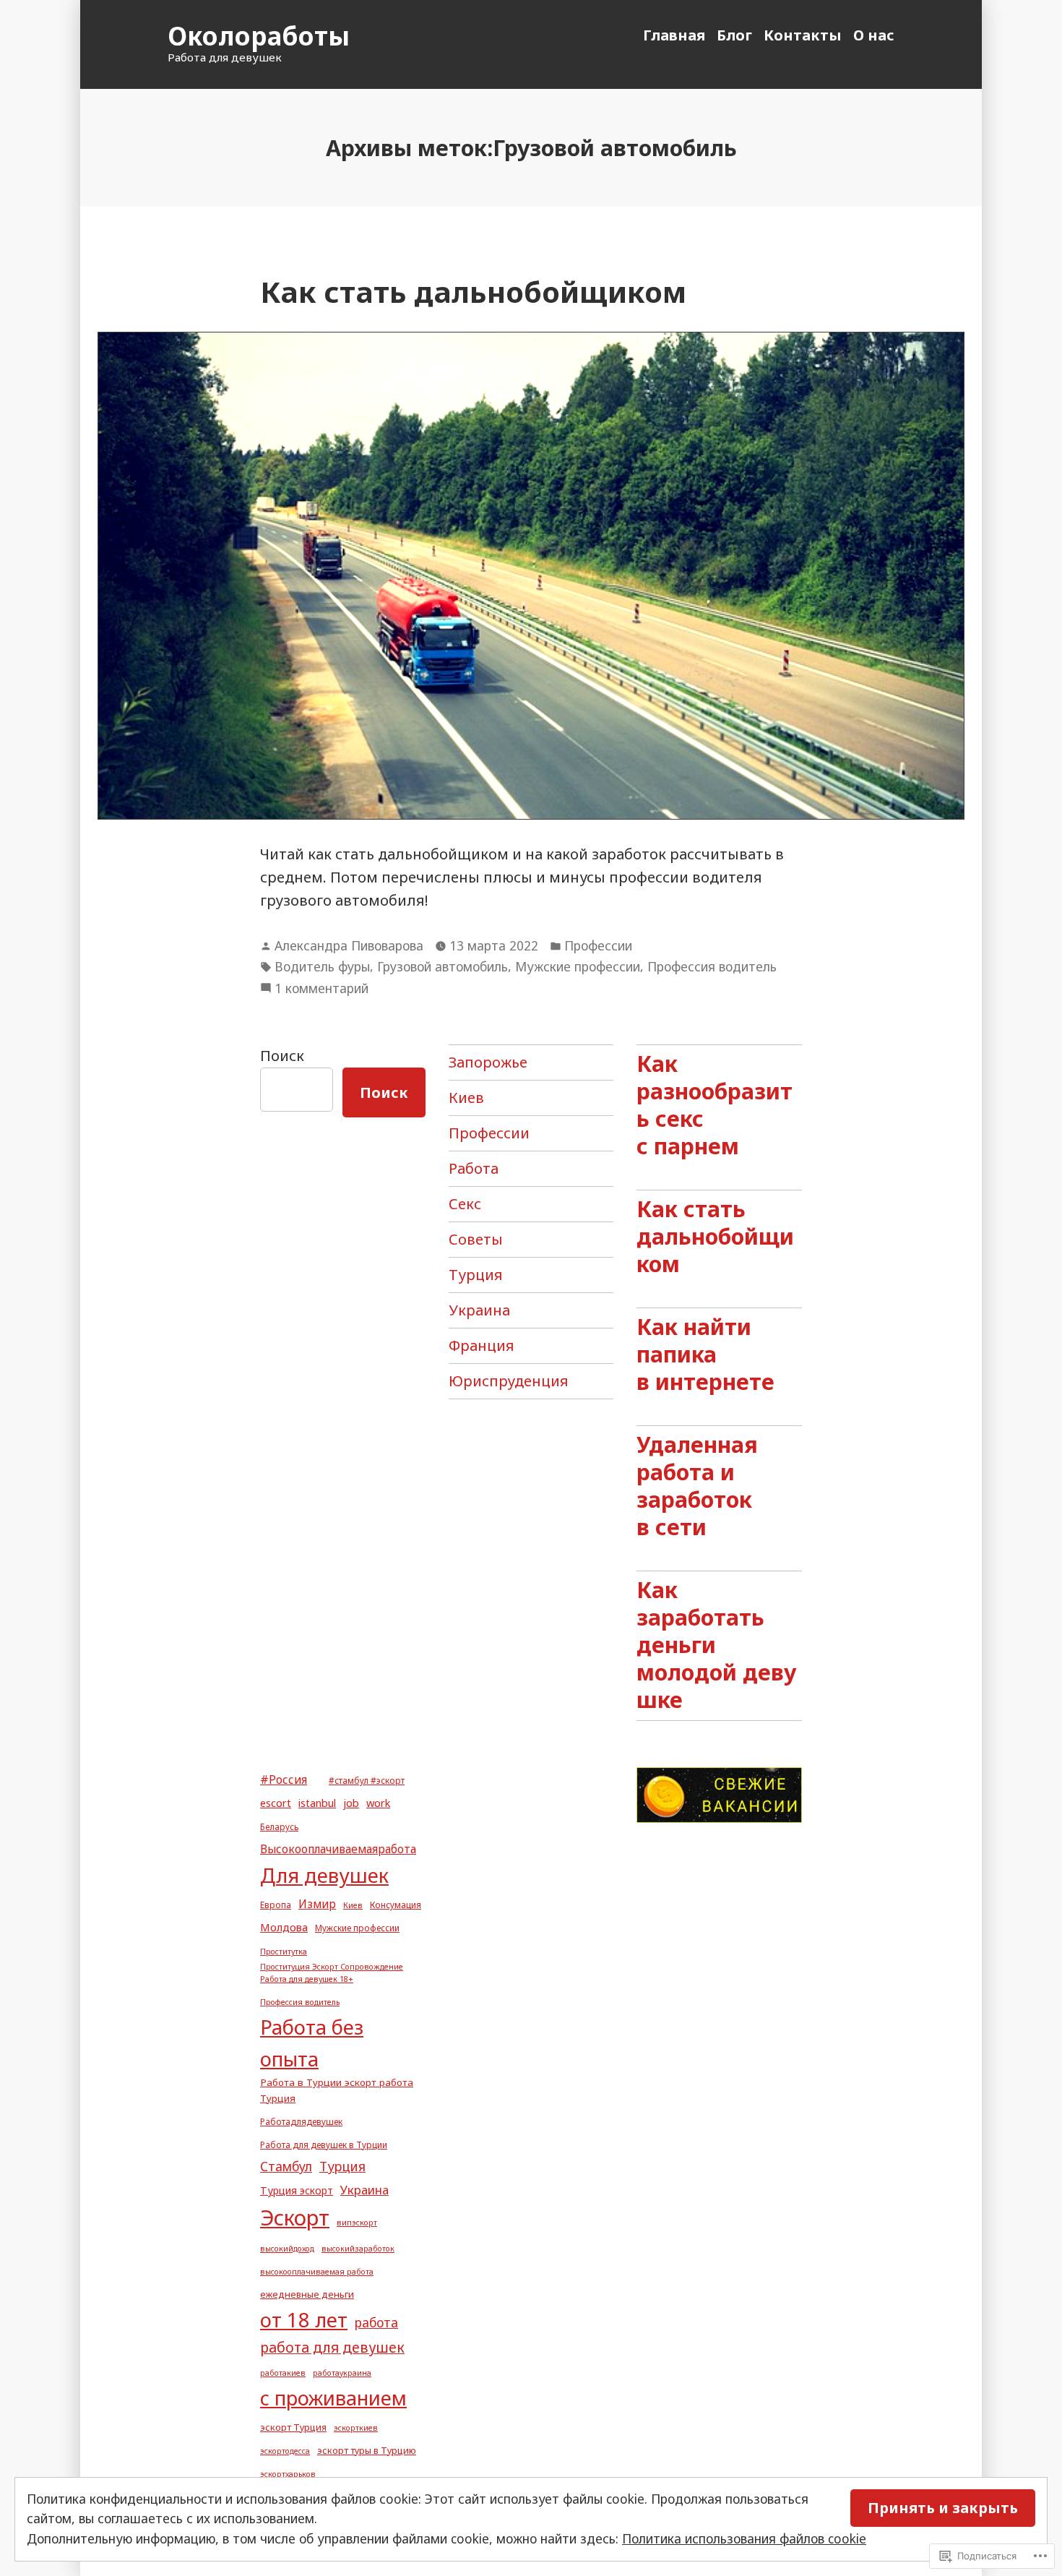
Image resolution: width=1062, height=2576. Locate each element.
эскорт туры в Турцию (367, 2450)
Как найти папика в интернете (705, 1354)
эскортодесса (285, 2451)
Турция (476, 1275)
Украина (479, 1310)
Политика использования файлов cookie (744, 2538)
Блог (734, 35)
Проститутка (284, 1952)
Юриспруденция (509, 1381)
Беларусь (279, 1826)
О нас (874, 35)
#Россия (284, 1779)
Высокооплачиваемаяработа (338, 1849)
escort (276, 1803)
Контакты (803, 35)
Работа (474, 1168)
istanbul (317, 1803)
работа (376, 2322)
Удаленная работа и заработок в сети (697, 1485)
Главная (674, 35)
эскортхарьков (288, 2474)
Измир (317, 1904)
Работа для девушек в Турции (324, 2144)
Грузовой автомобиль (442, 966)
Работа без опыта (312, 2043)
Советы (476, 1239)
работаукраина (342, 2373)
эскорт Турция (293, 2427)
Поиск (282, 1056)
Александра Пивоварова (349, 945)
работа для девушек (332, 2347)
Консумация (396, 1905)
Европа (276, 1905)
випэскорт (357, 2223)
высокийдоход (287, 2249)
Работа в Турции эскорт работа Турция (337, 2090)
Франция (482, 1345)
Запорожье (488, 1062)
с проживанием (333, 2398)
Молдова (284, 1927)
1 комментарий (321, 989)
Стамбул (286, 2167)
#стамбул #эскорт (367, 1780)
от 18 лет (304, 2320)
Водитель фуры (322, 966)
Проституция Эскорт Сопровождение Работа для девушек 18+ (332, 1973)
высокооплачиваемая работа (317, 2272)
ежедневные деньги (307, 2294)
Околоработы (259, 36)
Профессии (598, 945)
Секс (465, 1204)
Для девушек (324, 1875)
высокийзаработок (358, 2249)
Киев (466, 1098)
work (378, 1803)
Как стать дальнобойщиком (473, 292)
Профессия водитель (712, 966)
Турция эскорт (297, 2190)
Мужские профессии (578, 966)
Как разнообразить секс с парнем (715, 1104)
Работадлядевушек (301, 2121)
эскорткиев (356, 2428)
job (351, 1803)
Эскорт (295, 2217)
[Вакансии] (719, 1794)
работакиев (283, 2373)
